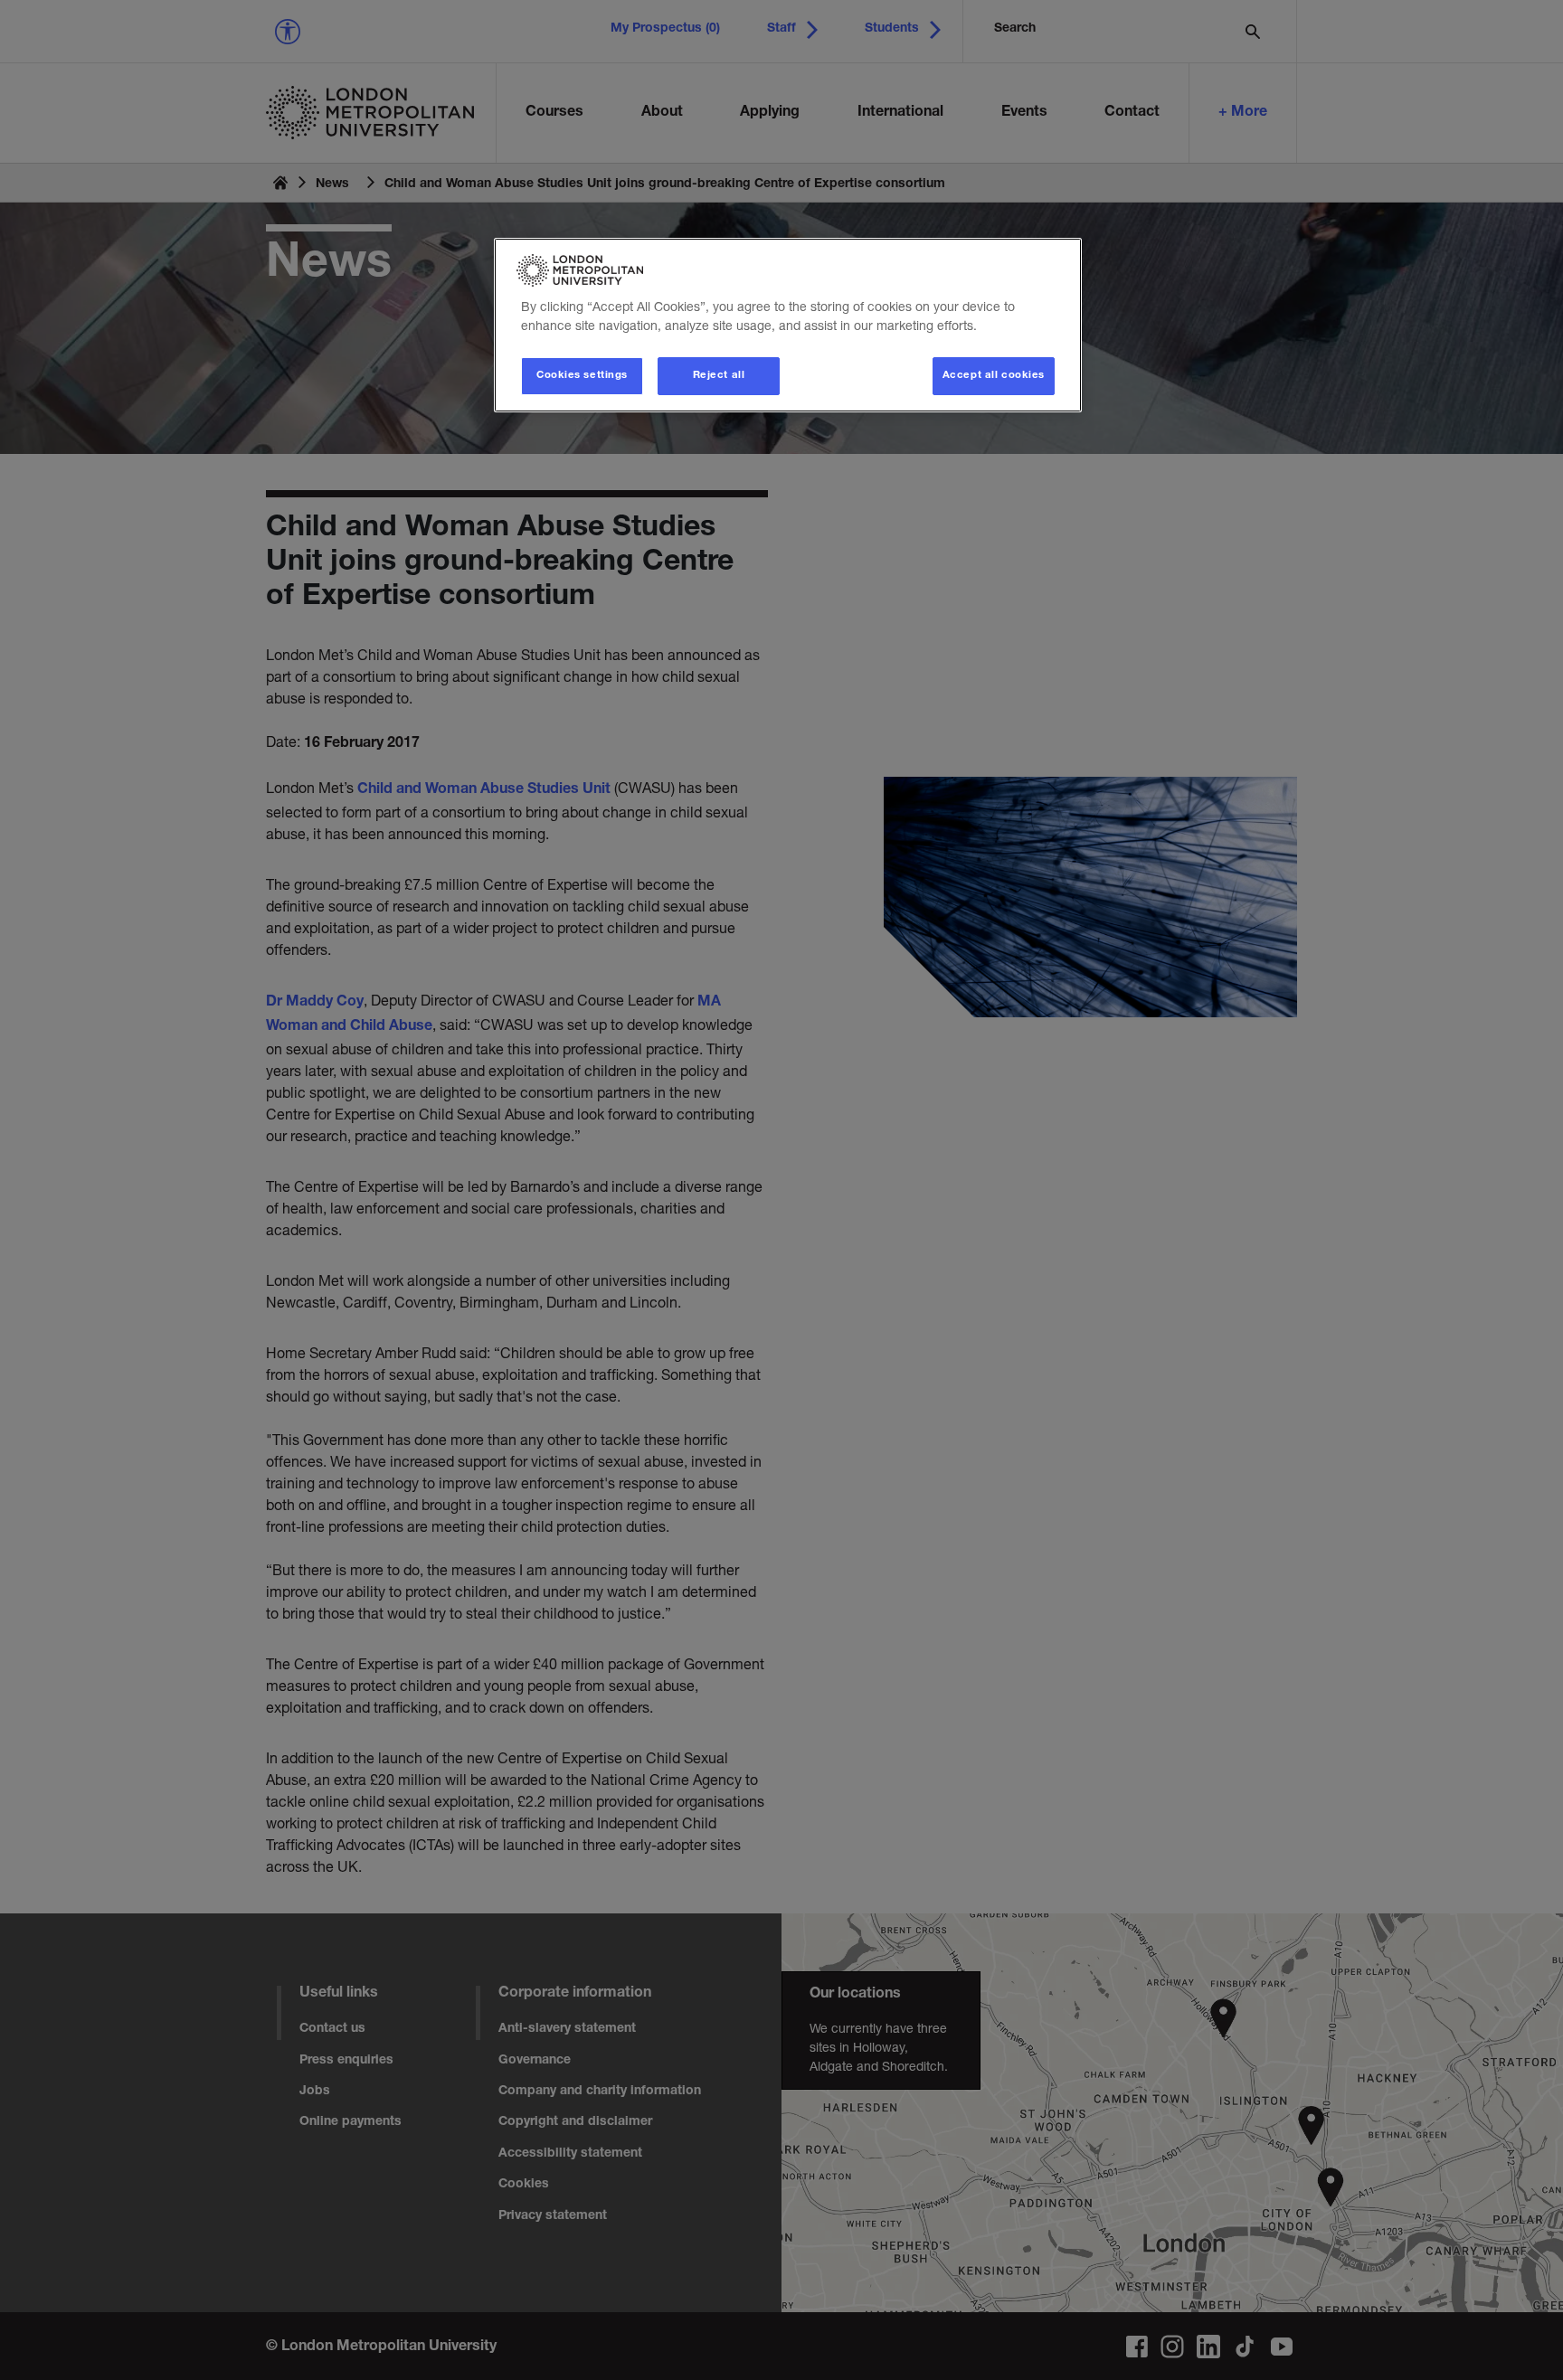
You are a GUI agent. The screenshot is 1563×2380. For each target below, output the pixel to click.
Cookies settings (582, 376)
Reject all (719, 376)
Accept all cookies (994, 376)
